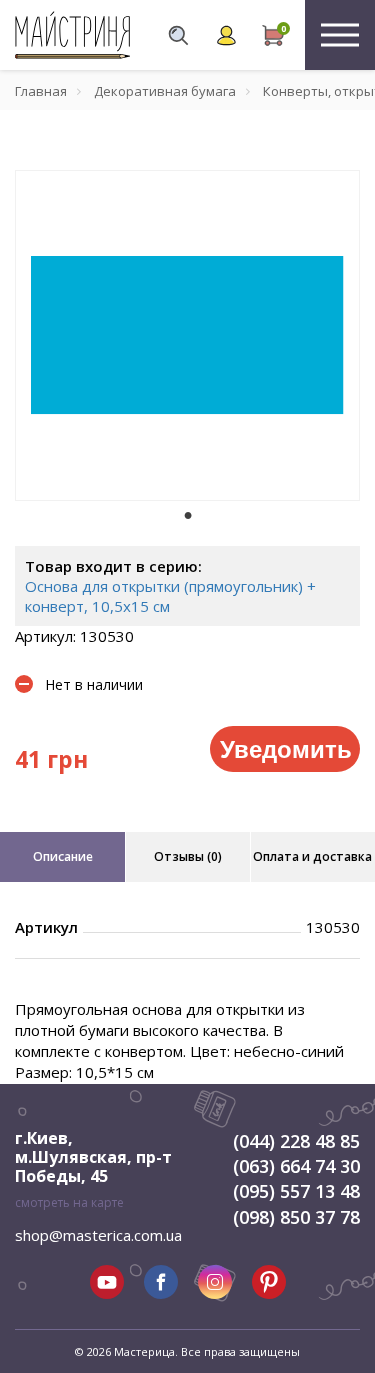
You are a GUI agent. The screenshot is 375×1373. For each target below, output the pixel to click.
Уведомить (286, 748)
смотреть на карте (69, 1202)
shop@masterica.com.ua (98, 1235)
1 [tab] (188, 515)
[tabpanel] (187, 335)
